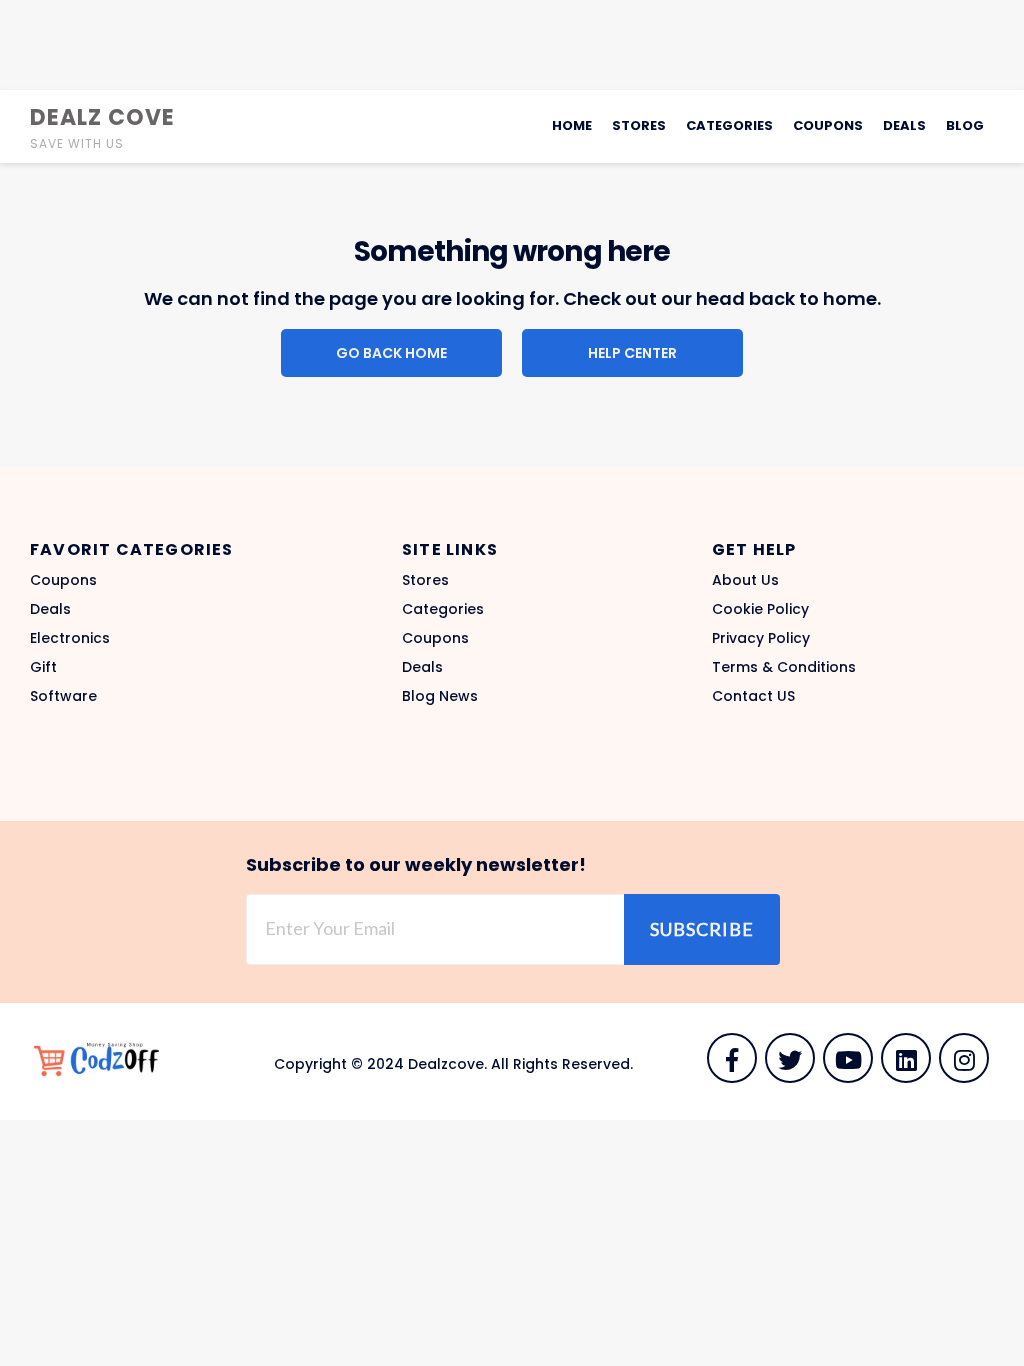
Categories (729, 125)
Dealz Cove (102, 117)
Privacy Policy (761, 638)
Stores (639, 125)
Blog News (440, 696)
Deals (904, 125)
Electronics (70, 638)
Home (572, 125)
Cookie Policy (760, 609)
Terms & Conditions (784, 667)
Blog (965, 125)
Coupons (828, 125)
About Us (745, 580)
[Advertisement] (512, 45)
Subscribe (702, 929)
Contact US (753, 696)
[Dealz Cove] (105, 1060)
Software (63, 696)
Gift (43, 667)
